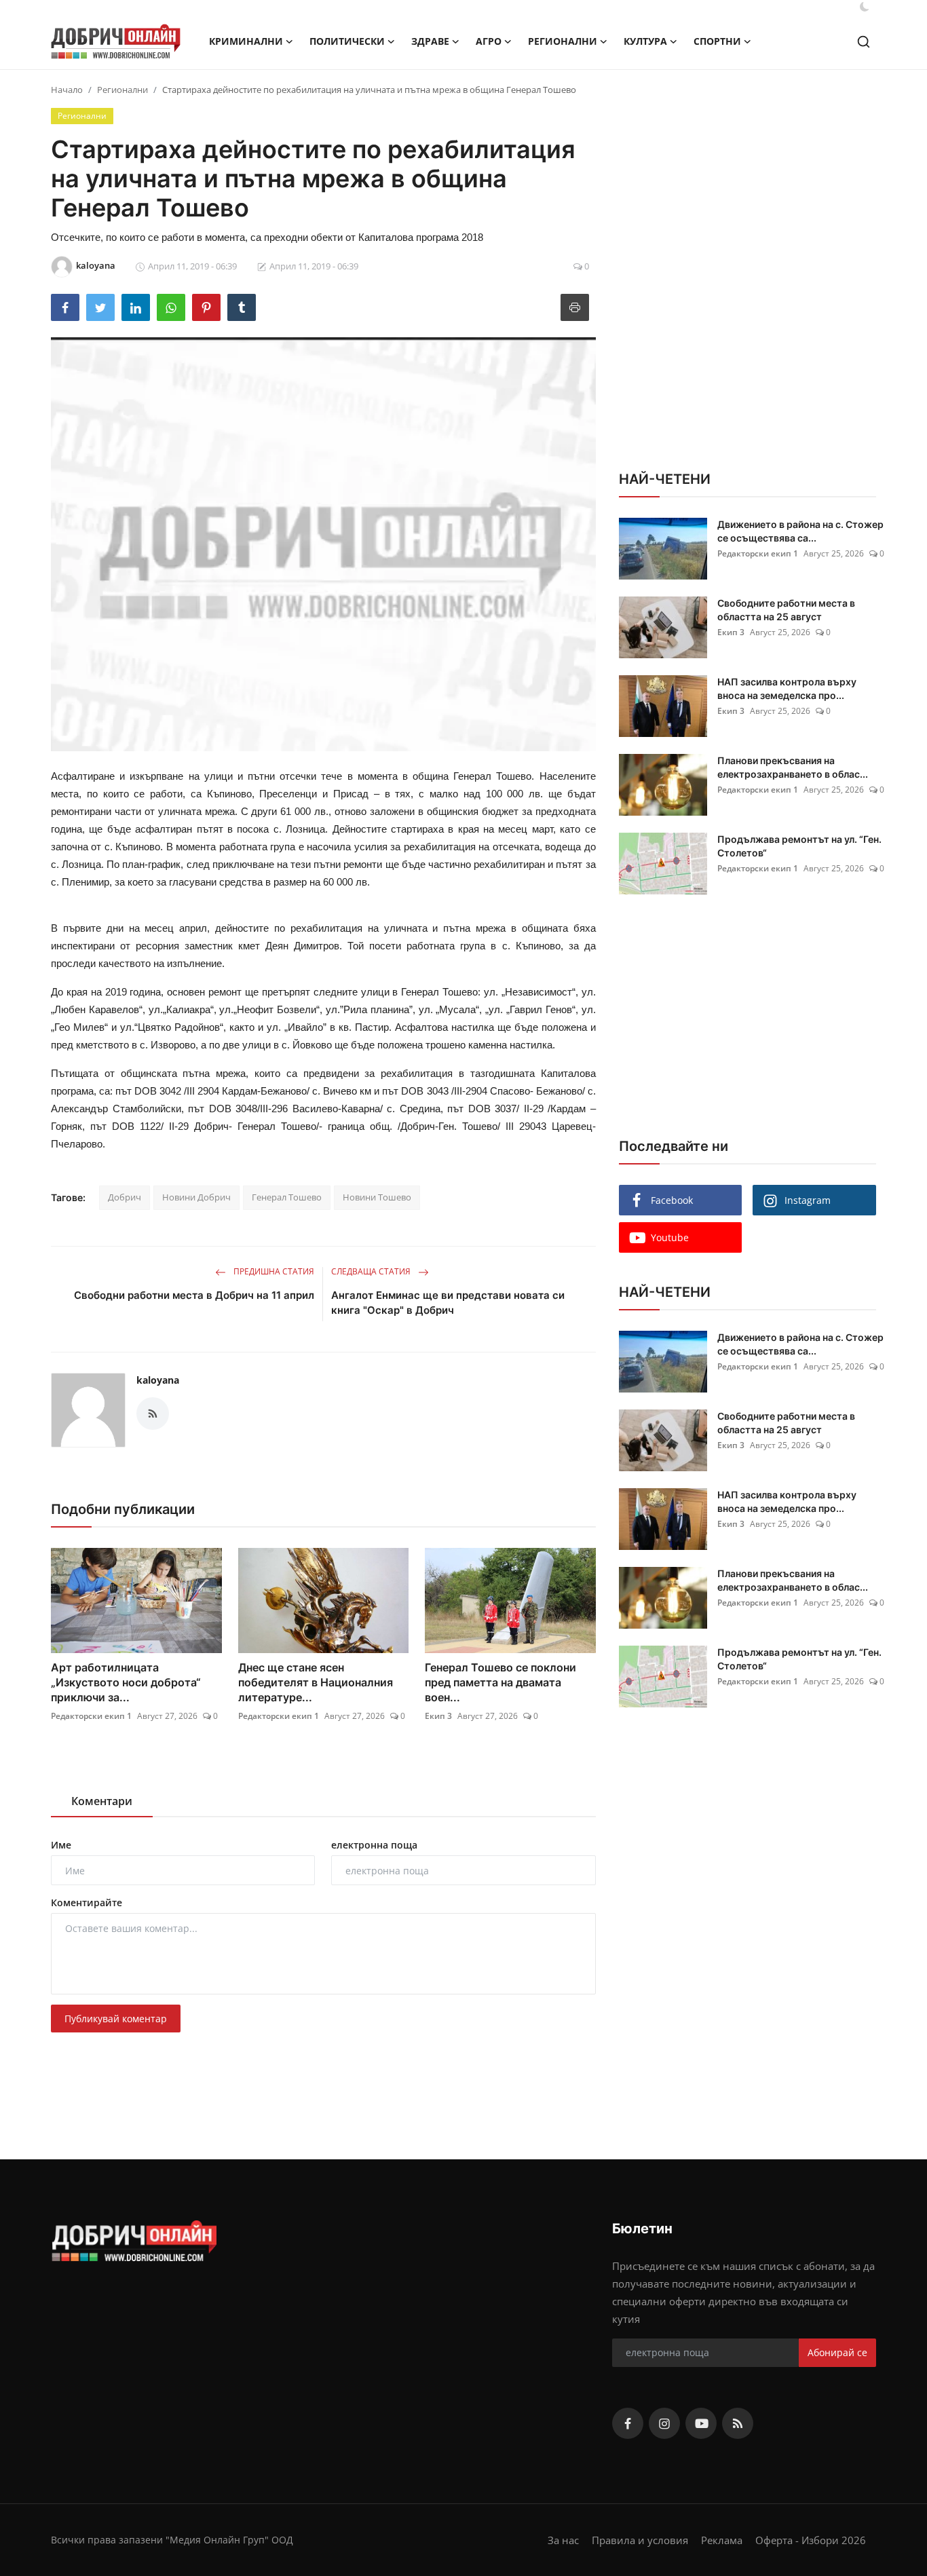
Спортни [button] (717, 41)
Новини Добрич (196, 1197)
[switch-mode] (865, 7)
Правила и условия (640, 2540)
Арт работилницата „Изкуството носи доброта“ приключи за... (126, 1682)
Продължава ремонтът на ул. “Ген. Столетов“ (799, 846)
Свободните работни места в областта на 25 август (786, 610)
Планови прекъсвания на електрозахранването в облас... (793, 767)
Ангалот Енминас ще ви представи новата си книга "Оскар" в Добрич (448, 1303)
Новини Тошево (377, 1197)
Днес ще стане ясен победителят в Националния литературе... (316, 1682)
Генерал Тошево (287, 1197)
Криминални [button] (246, 41)
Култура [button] (645, 41)
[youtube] (701, 2423)
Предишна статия (273, 1271)
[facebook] (628, 2423)
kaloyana (158, 1380)
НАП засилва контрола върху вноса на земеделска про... (787, 688)
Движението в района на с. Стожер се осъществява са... (800, 531)
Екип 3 (438, 1716)
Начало (67, 90)
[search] (864, 42)
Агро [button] (489, 41)
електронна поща (374, 1845)
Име (61, 1845)
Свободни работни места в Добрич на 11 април (194, 1295)
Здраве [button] (430, 41)
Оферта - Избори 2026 (811, 2540)
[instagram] (664, 2423)
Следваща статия (372, 1271)
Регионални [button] (563, 41)
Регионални (122, 90)
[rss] (738, 2423)
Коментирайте (87, 1902)
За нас (563, 2540)
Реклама (722, 2540)
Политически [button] (347, 41)
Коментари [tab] (102, 1801)
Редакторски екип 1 (91, 1716)
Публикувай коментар (116, 2019)
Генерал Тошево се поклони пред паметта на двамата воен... (500, 1682)
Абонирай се (837, 2352)
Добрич (125, 1197)
